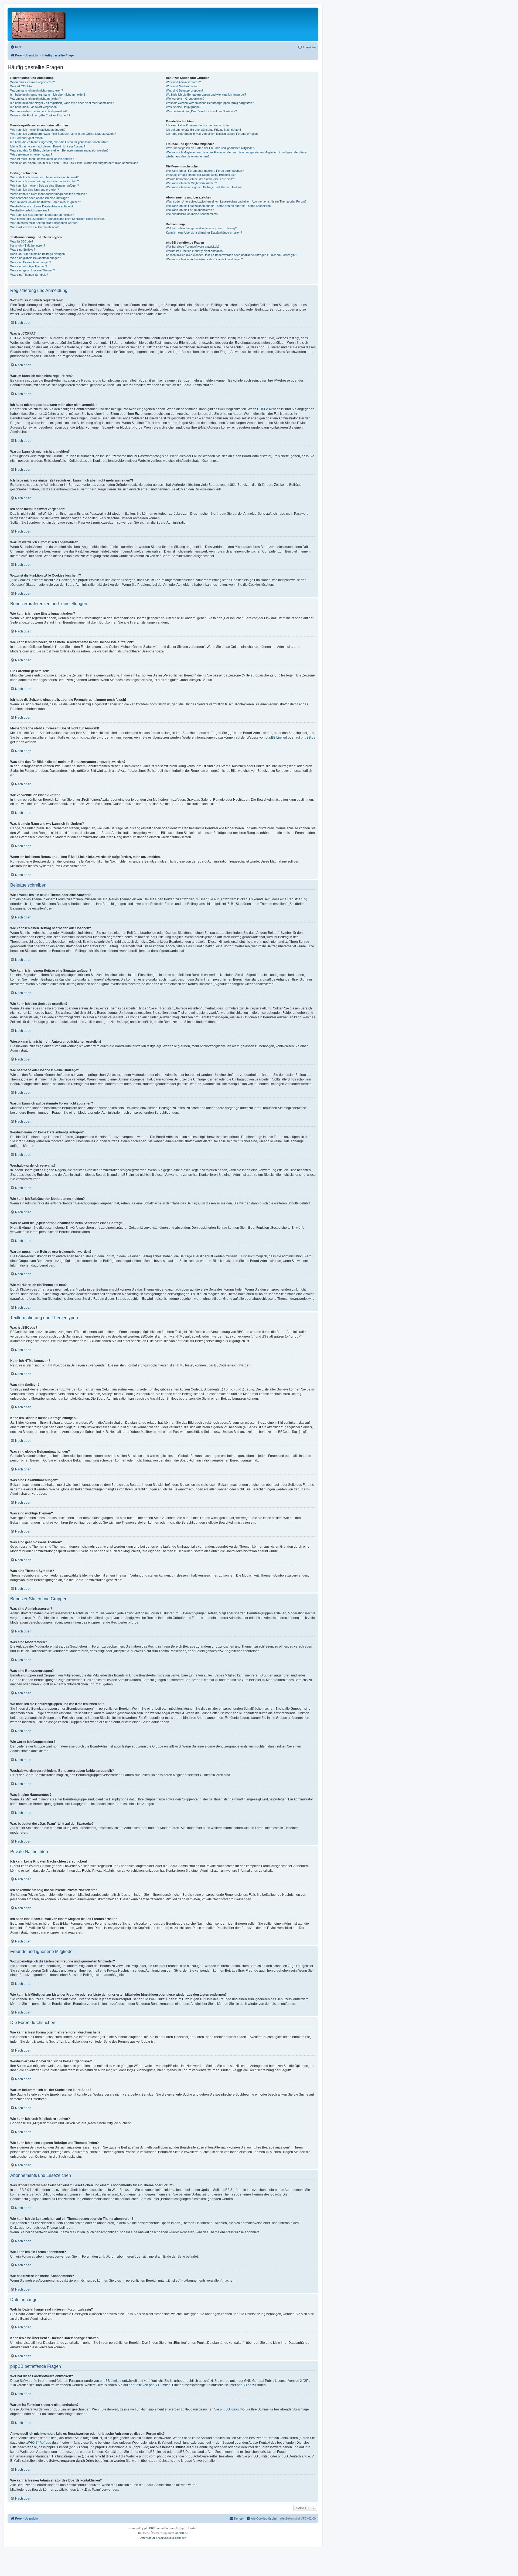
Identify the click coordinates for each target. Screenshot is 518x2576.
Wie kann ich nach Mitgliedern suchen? (191, 183)
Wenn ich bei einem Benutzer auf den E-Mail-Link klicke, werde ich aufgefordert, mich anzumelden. (75, 163)
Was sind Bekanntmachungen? (31, 262)
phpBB (149, 2528)
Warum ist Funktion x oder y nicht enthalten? (195, 251)
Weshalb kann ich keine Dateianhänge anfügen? (42, 206)
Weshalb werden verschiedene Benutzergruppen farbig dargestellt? (210, 103)
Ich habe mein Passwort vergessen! (34, 107)
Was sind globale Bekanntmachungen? (36, 258)
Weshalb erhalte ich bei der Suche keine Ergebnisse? (201, 175)
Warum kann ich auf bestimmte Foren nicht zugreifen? (46, 202)
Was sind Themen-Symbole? (29, 275)
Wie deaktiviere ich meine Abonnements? (193, 214)
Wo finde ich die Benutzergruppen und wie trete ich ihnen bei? (206, 95)
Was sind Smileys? (23, 250)
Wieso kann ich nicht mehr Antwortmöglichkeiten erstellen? (48, 194)
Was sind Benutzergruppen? (185, 90)
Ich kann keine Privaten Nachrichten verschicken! (199, 125)
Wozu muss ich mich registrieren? (33, 82)
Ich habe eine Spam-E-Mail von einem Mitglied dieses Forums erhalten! (212, 134)
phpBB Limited (276, 738)
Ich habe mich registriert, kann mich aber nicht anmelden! (48, 95)
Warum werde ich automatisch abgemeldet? (39, 111)
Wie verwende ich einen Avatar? (31, 154)
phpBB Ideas (229, 2409)
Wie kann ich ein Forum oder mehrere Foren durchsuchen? (205, 171)
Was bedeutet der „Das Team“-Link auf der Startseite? (201, 111)
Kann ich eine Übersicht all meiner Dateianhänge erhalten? (204, 233)
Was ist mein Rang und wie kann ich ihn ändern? (42, 159)
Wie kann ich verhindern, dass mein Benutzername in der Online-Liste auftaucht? (63, 134)
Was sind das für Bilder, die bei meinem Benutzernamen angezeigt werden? (59, 150)
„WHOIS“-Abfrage (38, 2443)
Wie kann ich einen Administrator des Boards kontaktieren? (204, 259)
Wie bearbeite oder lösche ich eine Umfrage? (40, 198)
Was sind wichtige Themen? (29, 266)
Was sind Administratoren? (183, 82)
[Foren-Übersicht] (39, 24)
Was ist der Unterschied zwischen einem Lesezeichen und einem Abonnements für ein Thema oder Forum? (236, 201)
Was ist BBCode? (22, 241)
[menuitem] (16, 47)
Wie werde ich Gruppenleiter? (185, 99)
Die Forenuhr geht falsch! (27, 138)
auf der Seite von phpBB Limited (147, 2385)
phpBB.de (308, 738)
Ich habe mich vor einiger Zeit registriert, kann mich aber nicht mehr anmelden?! (62, 103)
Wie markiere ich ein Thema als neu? (34, 227)
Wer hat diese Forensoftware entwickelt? (193, 247)
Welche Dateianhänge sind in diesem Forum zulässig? (201, 228)
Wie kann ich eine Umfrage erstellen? (35, 190)
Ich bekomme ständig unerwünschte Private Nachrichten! (203, 130)
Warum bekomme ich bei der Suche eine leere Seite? (200, 179)
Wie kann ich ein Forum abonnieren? (190, 210)
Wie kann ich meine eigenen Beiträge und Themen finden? (204, 187)
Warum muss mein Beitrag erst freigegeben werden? (45, 223)
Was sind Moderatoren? (182, 86)
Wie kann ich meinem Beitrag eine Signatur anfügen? (45, 186)
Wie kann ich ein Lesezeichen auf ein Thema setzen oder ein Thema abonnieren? (219, 206)
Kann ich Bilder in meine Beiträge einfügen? (38, 254)
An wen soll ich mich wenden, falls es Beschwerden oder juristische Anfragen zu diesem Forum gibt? (231, 255)
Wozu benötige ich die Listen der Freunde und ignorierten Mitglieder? (211, 148)
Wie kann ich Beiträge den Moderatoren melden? (42, 215)
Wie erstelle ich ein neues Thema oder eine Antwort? (44, 177)
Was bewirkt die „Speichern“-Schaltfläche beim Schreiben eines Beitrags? (58, 219)
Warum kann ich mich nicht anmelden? (35, 99)
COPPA (263, 409)
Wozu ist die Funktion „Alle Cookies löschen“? (40, 115)
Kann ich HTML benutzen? (28, 245)
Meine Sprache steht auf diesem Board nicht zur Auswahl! (48, 146)
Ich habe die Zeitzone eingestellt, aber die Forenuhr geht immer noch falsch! (60, 142)
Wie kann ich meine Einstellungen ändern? (38, 130)
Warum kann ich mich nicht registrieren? (37, 90)
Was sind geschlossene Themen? (33, 270)
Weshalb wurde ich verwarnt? (30, 210)
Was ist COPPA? (21, 86)
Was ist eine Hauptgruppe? (184, 107)
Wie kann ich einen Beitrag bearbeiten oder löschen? (45, 181)
